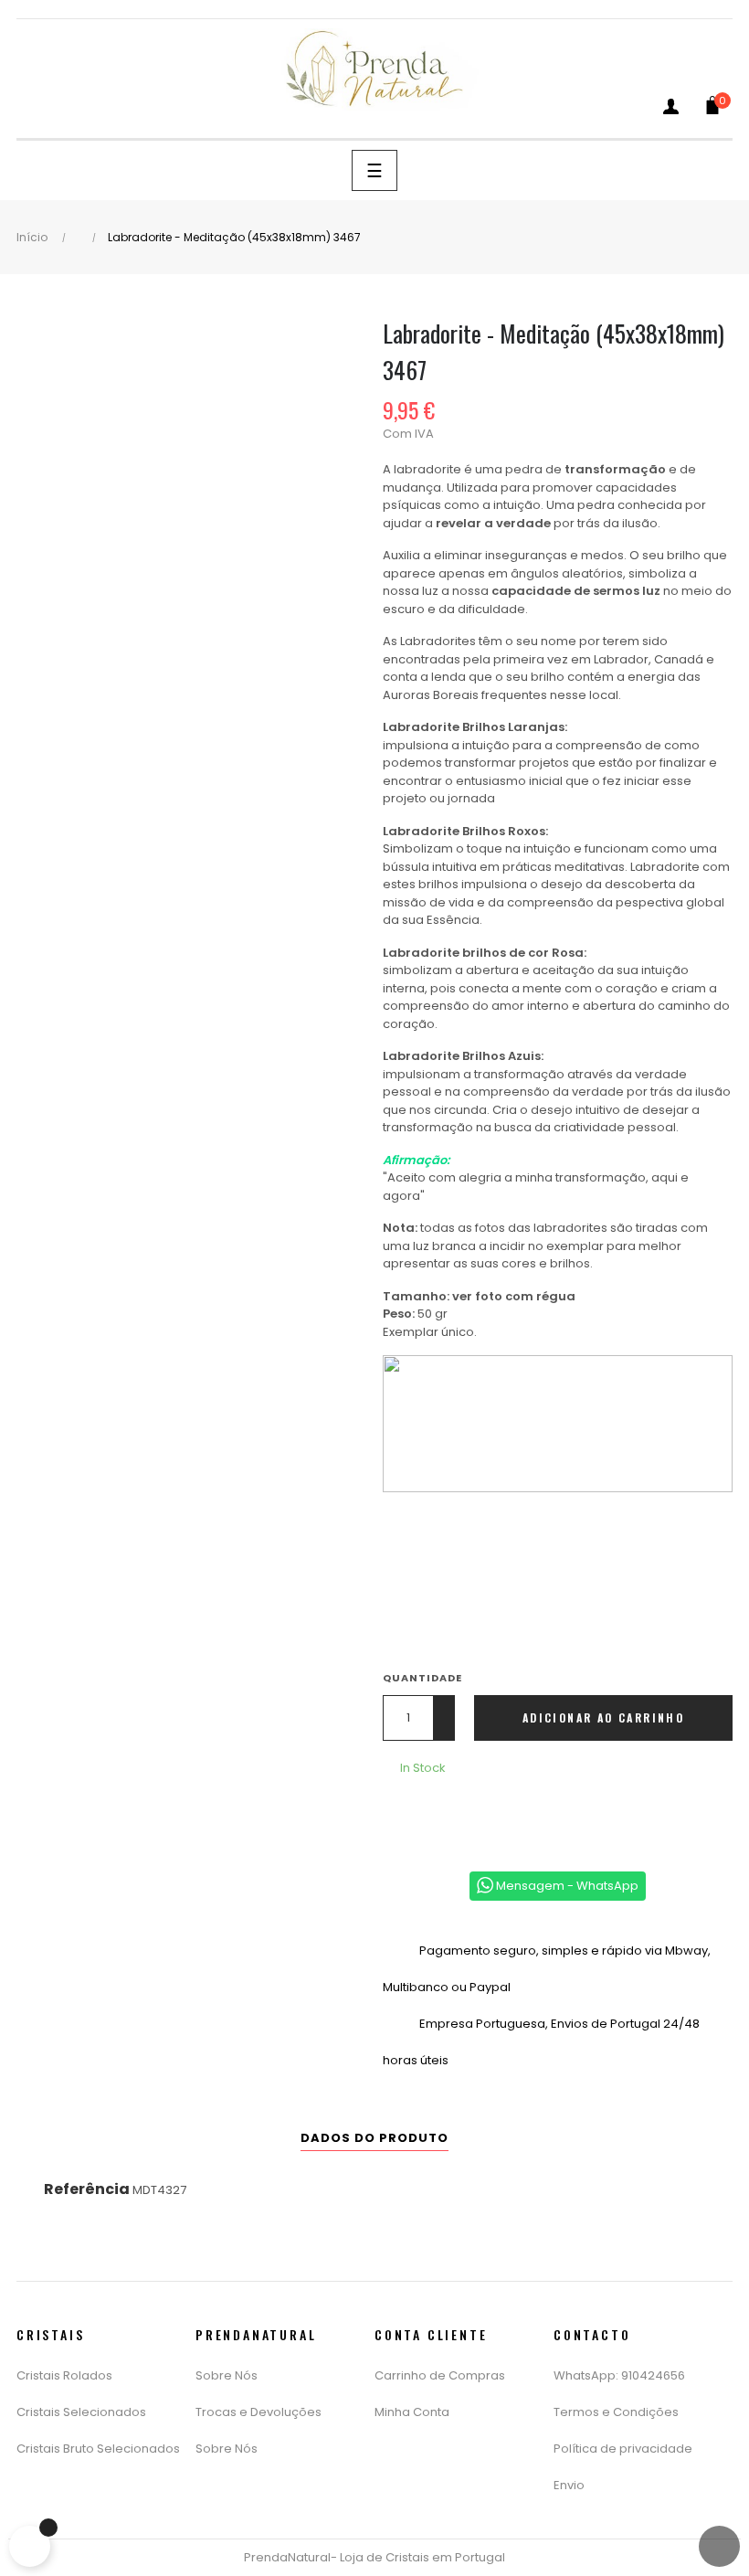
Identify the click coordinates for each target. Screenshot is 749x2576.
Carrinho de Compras (440, 2375)
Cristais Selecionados (81, 2412)
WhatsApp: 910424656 (619, 2375)
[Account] (671, 111)
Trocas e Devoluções (258, 2412)
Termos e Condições (616, 2412)
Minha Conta (412, 2412)
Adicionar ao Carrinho (603, 1717)
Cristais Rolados (64, 2375)
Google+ (457, 1815)
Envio (569, 2485)
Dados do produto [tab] (374, 2138)
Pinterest (484, 1815)
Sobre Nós (227, 2375)
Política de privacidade (623, 2449)
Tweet (429, 1815)
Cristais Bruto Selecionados (98, 2449)
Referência (87, 2189)
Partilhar (402, 1815)
